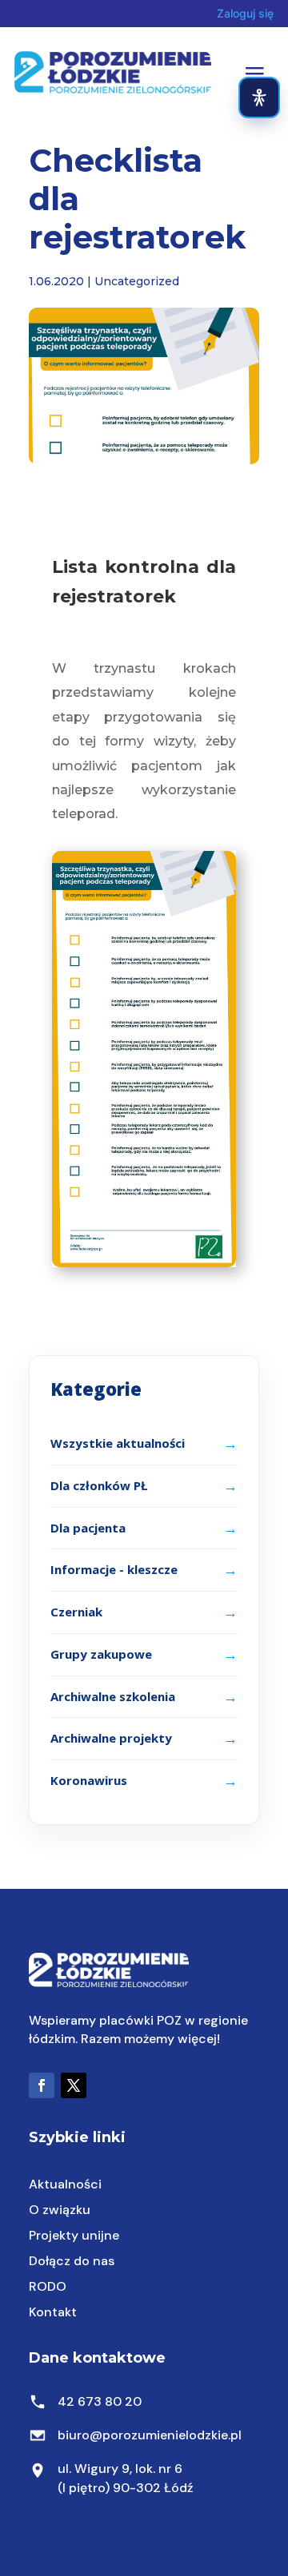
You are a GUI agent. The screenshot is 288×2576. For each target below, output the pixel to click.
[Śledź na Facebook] (42, 2085)
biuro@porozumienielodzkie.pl (150, 2435)
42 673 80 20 (100, 2401)
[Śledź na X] (74, 2085)
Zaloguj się (245, 13)
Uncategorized (137, 281)
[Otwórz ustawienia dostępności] (259, 97)
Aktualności (65, 2184)
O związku (60, 2210)
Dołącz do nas (72, 2261)
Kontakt (53, 2312)
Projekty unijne (74, 2235)
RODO (48, 2286)
